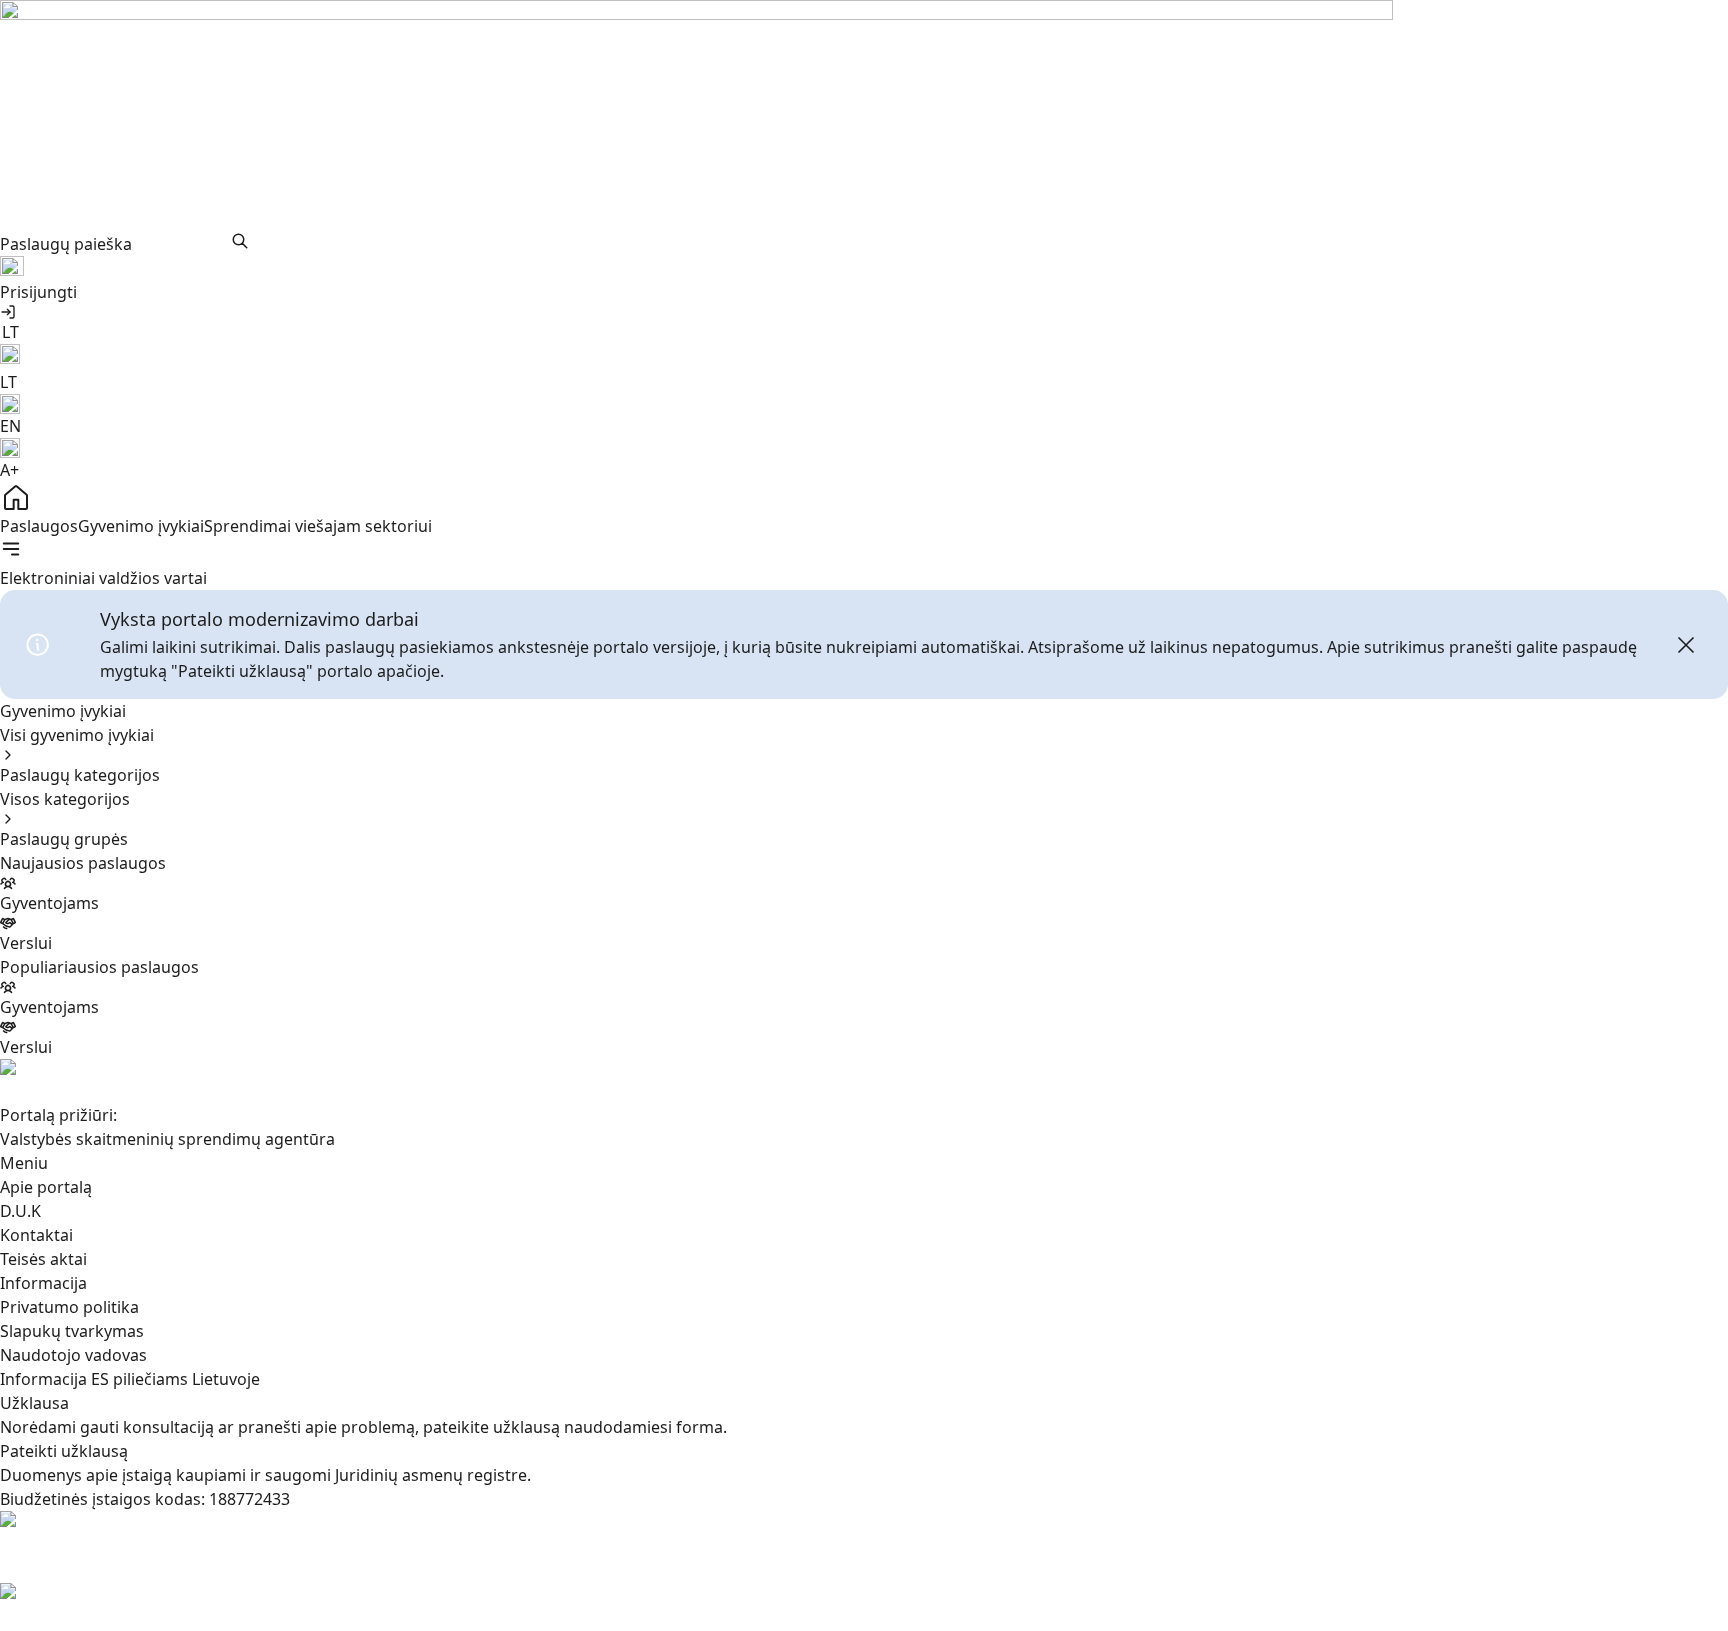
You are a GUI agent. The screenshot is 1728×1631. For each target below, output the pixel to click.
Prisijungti (38, 292)
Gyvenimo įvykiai (141, 526)
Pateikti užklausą (64, 1451)
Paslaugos (39, 526)
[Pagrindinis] (864, 498)
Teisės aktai (43, 1259)
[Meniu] (11, 549)
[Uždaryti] (1686, 645)
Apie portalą (46, 1187)
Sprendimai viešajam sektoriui (318, 526)
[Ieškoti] (240, 241)
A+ (9, 470)
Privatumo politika (69, 1307)
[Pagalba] (864, 268)
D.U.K (20, 1211)
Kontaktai (36, 1235)
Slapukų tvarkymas (72, 1331)
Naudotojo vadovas (73, 1355)
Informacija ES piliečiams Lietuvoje (130, 1379)
